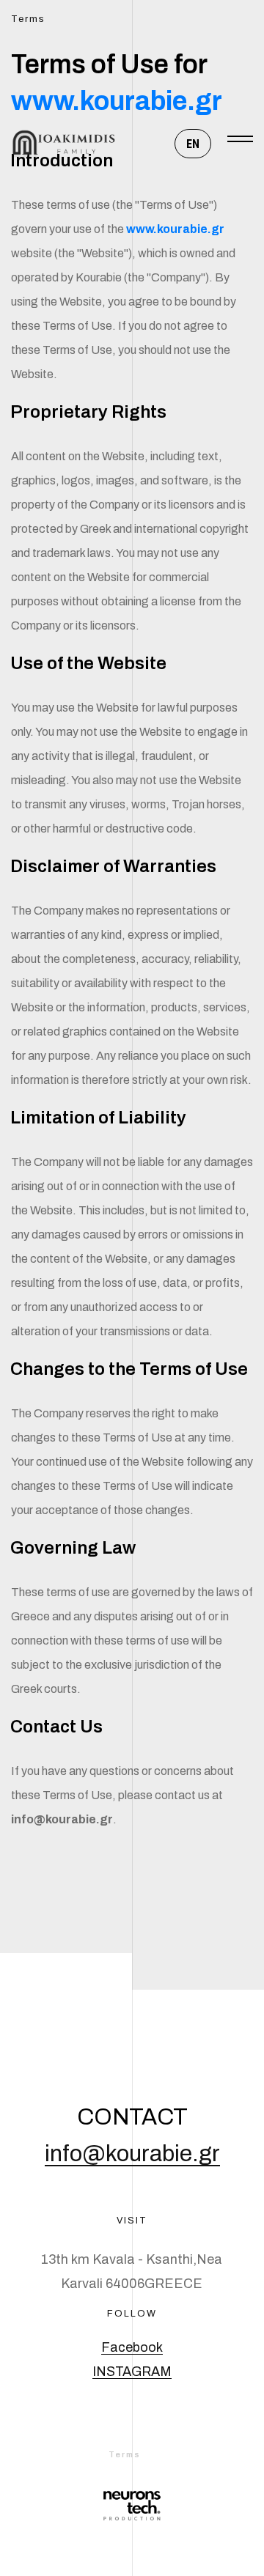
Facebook (132, 2347)
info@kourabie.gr (132, 2154)
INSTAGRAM (132, 2372)
